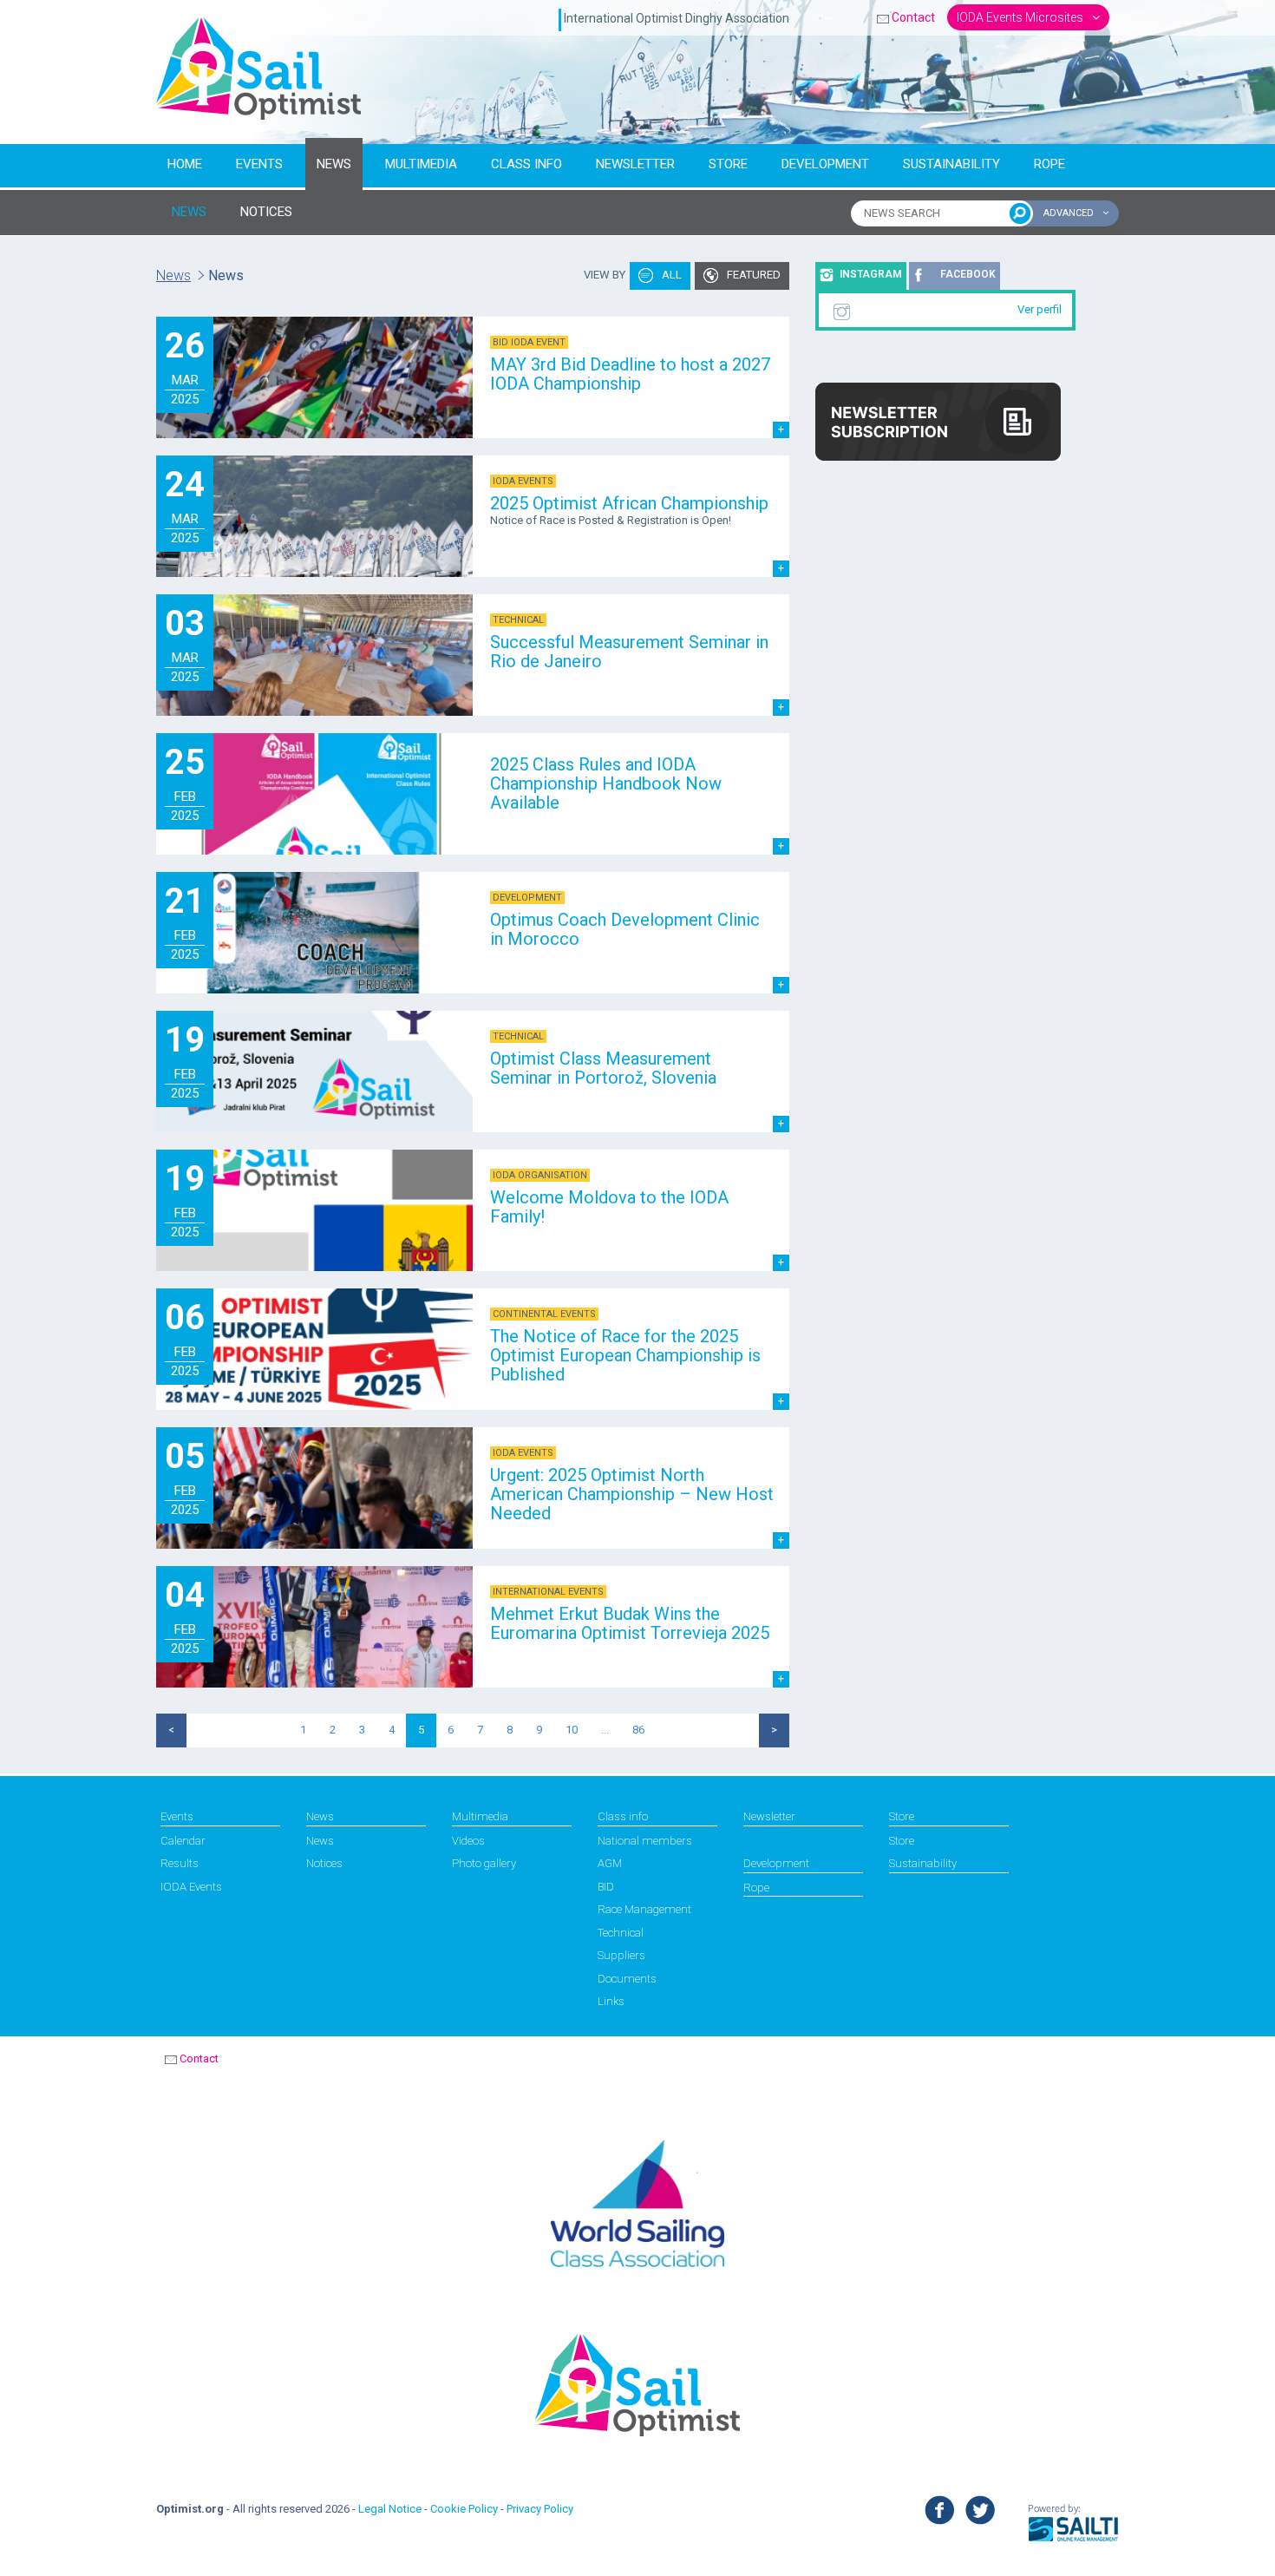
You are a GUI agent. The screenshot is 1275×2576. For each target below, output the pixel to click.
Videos (468, 1841)
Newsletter (635, 164)
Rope (1049, 164)
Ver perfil (1040, 309)
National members (645, 1841)
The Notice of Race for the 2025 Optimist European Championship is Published (625, 1355)
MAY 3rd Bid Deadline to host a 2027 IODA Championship (630, 374)
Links (611, 2001)
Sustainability (951, 164)
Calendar (183, 1841)
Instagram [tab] (871, 274)
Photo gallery (484, 1863)
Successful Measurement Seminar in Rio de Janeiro (629, 652)
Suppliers (621, 1955)
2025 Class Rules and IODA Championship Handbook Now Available (606, 783)
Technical (621, 1933)
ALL (670, 275)
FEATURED (752, 275)
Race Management (644, 1909)
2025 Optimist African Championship (629, 503)
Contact (913, 17)
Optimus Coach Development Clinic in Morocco (625, 929)
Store (728, 164)
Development (825, 164)
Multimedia (421, 164)
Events (259, 164)
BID (606, 1887)
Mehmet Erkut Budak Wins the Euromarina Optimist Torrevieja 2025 (630, 1623)
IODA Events (191, 1887)
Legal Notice (390, 2509)
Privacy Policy (540, 2509)
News (334, 164)
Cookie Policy (464, 2509)
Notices (324, 1863)
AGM (610, 1863)
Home (185, 164)
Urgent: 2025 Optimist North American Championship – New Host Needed (632, 1494)
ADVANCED (1070, 213)
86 (638, 1730)
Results (180, 1863)
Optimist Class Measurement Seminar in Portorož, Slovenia (603, 1068)
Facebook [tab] (968, 274)
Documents (627, 1979)
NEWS (189, 212)
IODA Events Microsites (1021, 17)
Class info (526, 164)
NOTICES (266, 212)
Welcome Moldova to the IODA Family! (609, 1207)
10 (572, 1730)
